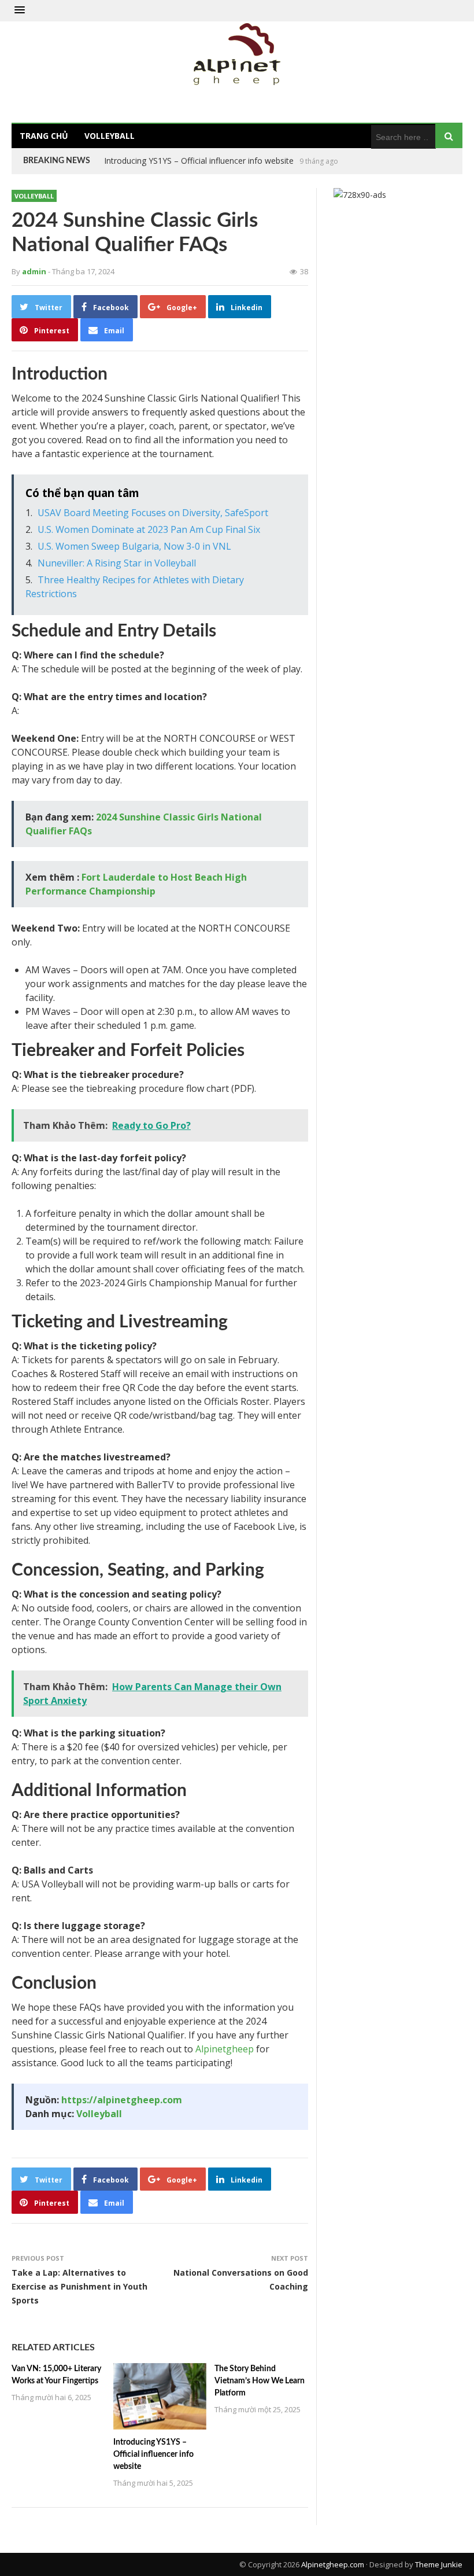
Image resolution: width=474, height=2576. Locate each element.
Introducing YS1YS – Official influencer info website (153, 2454)
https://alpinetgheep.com (122, 2100)
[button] (20, 10)
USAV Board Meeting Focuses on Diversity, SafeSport (153, 513)
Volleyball (110, 136)
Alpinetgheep (225, 2049)
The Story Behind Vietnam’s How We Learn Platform (202, 161)
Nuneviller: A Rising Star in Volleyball (117, 563)
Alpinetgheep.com (333, 2564)
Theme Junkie (439, 2564)
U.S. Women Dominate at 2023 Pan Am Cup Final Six (149, 529)
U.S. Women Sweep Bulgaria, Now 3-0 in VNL (134, 546)
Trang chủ (44, 136)
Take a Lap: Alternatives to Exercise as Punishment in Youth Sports (79, 2286)
